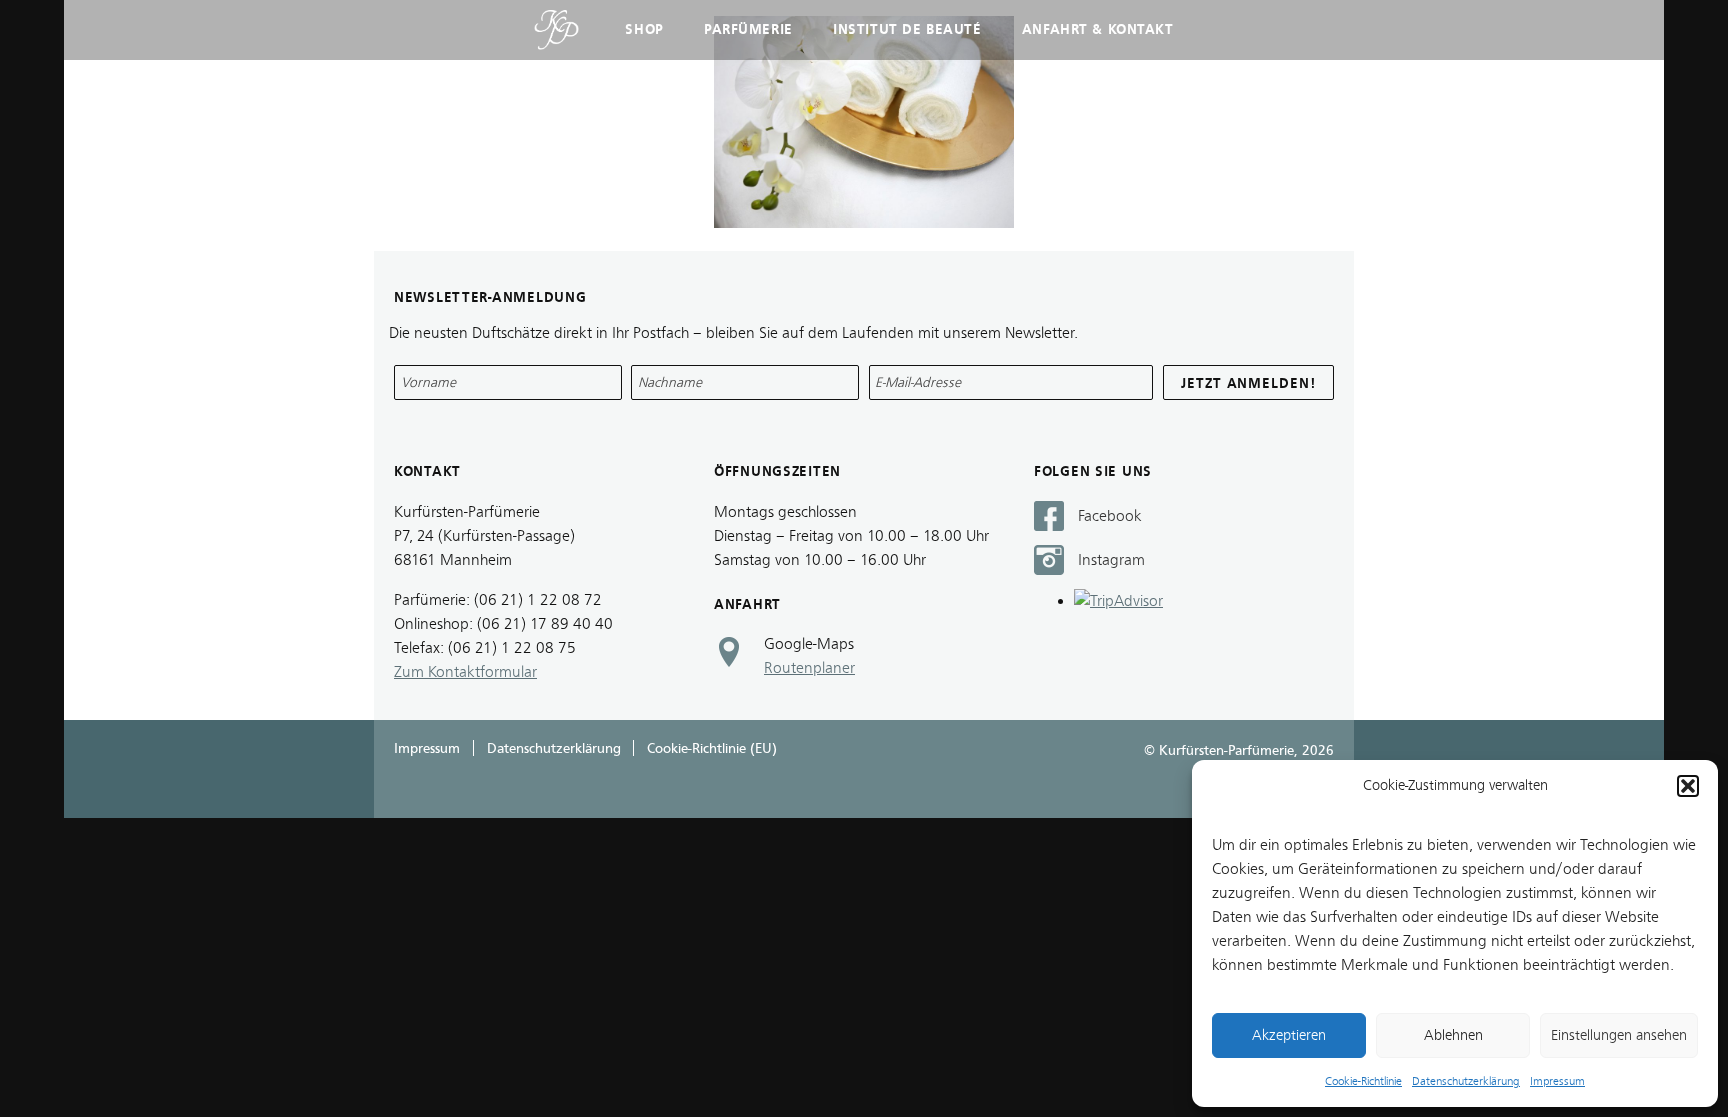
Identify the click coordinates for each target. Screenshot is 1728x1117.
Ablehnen (1453, 1035)
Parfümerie (748, 29)
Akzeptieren (1289, 1035)
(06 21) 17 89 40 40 (545, 624)
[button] (1688, 786)
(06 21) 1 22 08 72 (538, 600)
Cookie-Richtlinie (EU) (712, 748)
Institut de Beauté (907, 29)
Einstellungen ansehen (1619, 1035)
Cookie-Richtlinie (1363, 1081)
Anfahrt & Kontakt (1098, 29)
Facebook (1110, 516)
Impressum (1557, 1081)
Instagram (1111, 560)
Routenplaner (809, 668)
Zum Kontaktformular (465, 672)
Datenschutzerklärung (1466, 1081)
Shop (644, 29)
